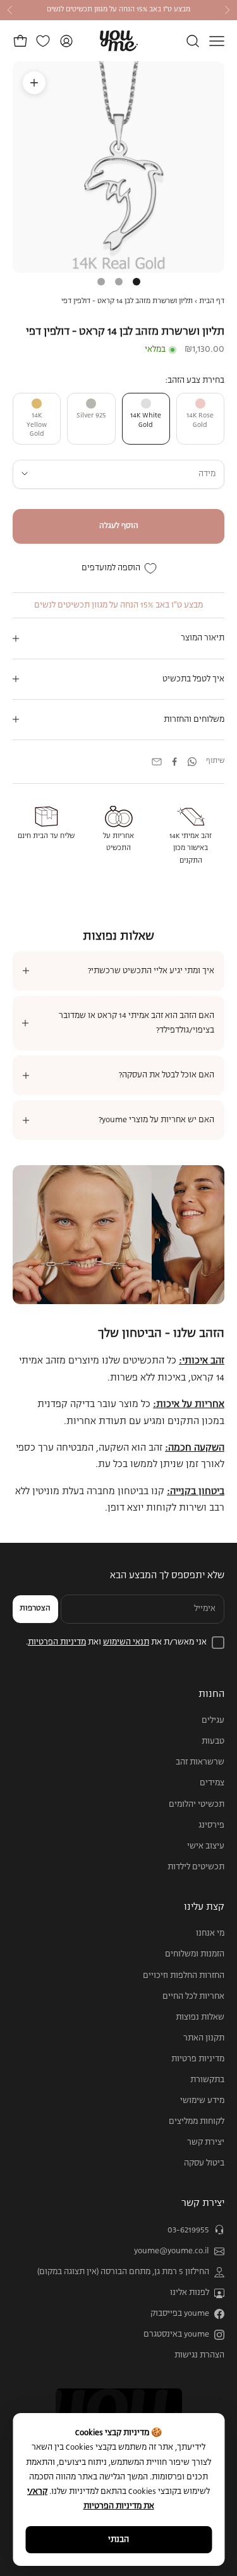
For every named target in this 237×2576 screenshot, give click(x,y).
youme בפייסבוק (180, 2314)
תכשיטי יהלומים (197, 1805)
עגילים (213, 1721)
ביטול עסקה (204, 2163)
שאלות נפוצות (200, 2017)
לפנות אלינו (190, 2293)
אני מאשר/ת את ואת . (116, 1642)
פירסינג (211, 1825)
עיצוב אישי (206, 1846)
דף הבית (212, 301)
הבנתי (118, 2540)
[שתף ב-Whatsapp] (192, 762)
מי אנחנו (210, 1933)
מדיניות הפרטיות (57, 1642)
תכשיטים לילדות (196, 1867)
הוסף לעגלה (119, 526)
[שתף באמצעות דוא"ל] (157, 762)
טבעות (213, 1741)
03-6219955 (188, 2230)
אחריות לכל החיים (193, 1997)
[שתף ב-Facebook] (174, 762)
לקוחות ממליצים (197, 2122)
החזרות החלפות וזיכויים (184, 1976)
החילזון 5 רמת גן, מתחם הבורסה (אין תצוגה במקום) (123, 2272)
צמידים (212, 1783)
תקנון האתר (204, 2038)
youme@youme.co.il (172, 2251)
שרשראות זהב (200, 1762)
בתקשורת (207, 2080)
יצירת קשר (206, 2142)
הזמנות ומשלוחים (195, 1954)
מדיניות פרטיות (198, 2059)
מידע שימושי (202, 2101)
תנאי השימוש (126, 1642)
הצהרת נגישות (199, 2355)
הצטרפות (35, 1609)
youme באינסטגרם (176, 2334)
